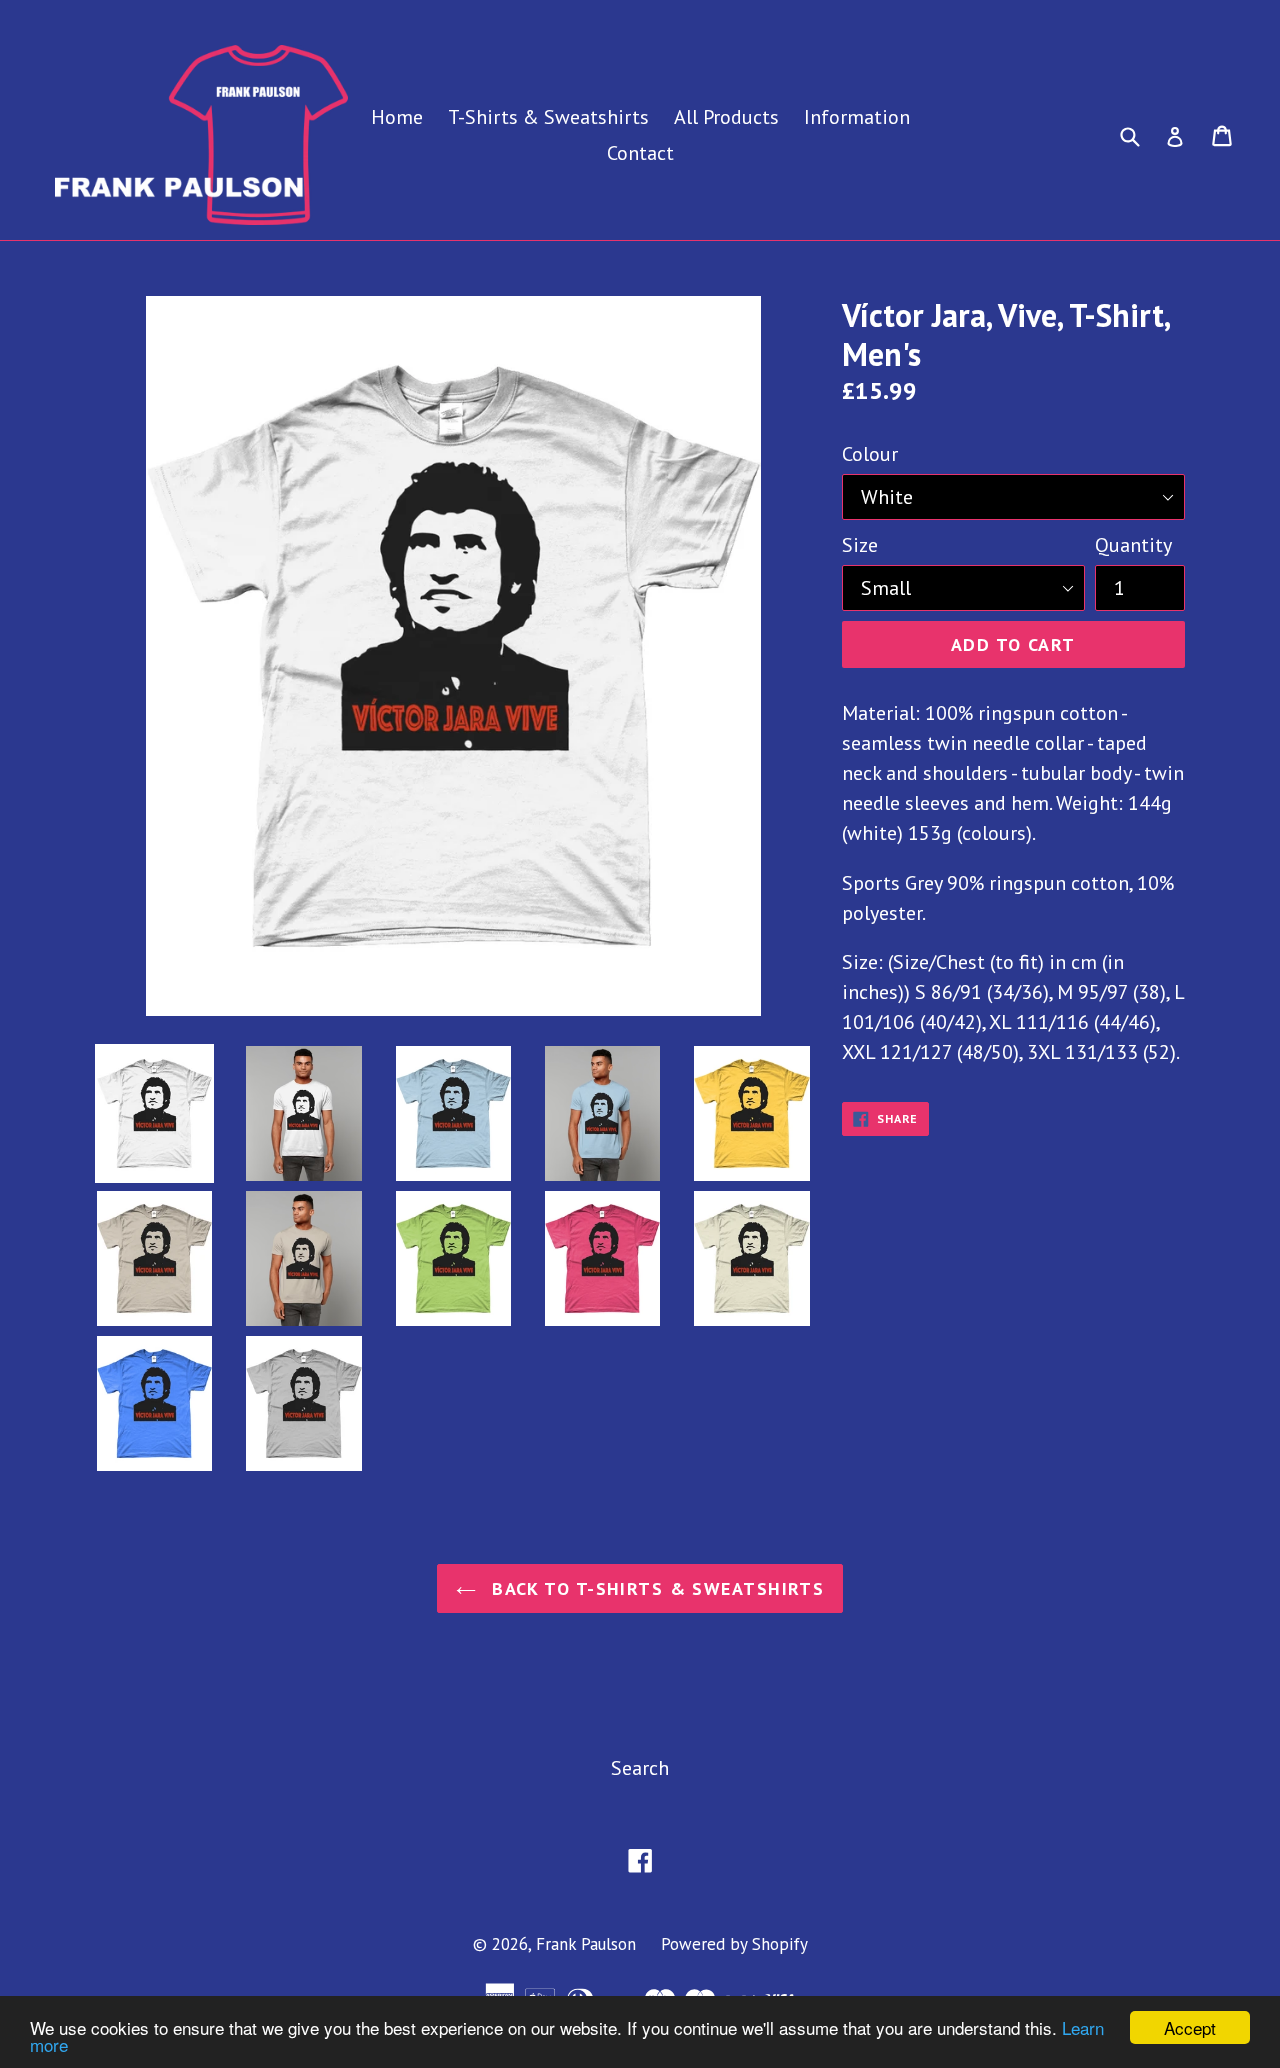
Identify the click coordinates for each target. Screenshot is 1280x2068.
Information (857, 117)
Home (397, 117)
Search (640, 1768)
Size (860, 545)
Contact (640, 153)
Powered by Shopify (734, 1944)
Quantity (1133, 545)
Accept (1190, 2027)
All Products (726, 117)
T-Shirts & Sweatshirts (548, 117)
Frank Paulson (586, 1944)
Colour (870, 454)
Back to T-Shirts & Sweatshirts (655, 1588)
